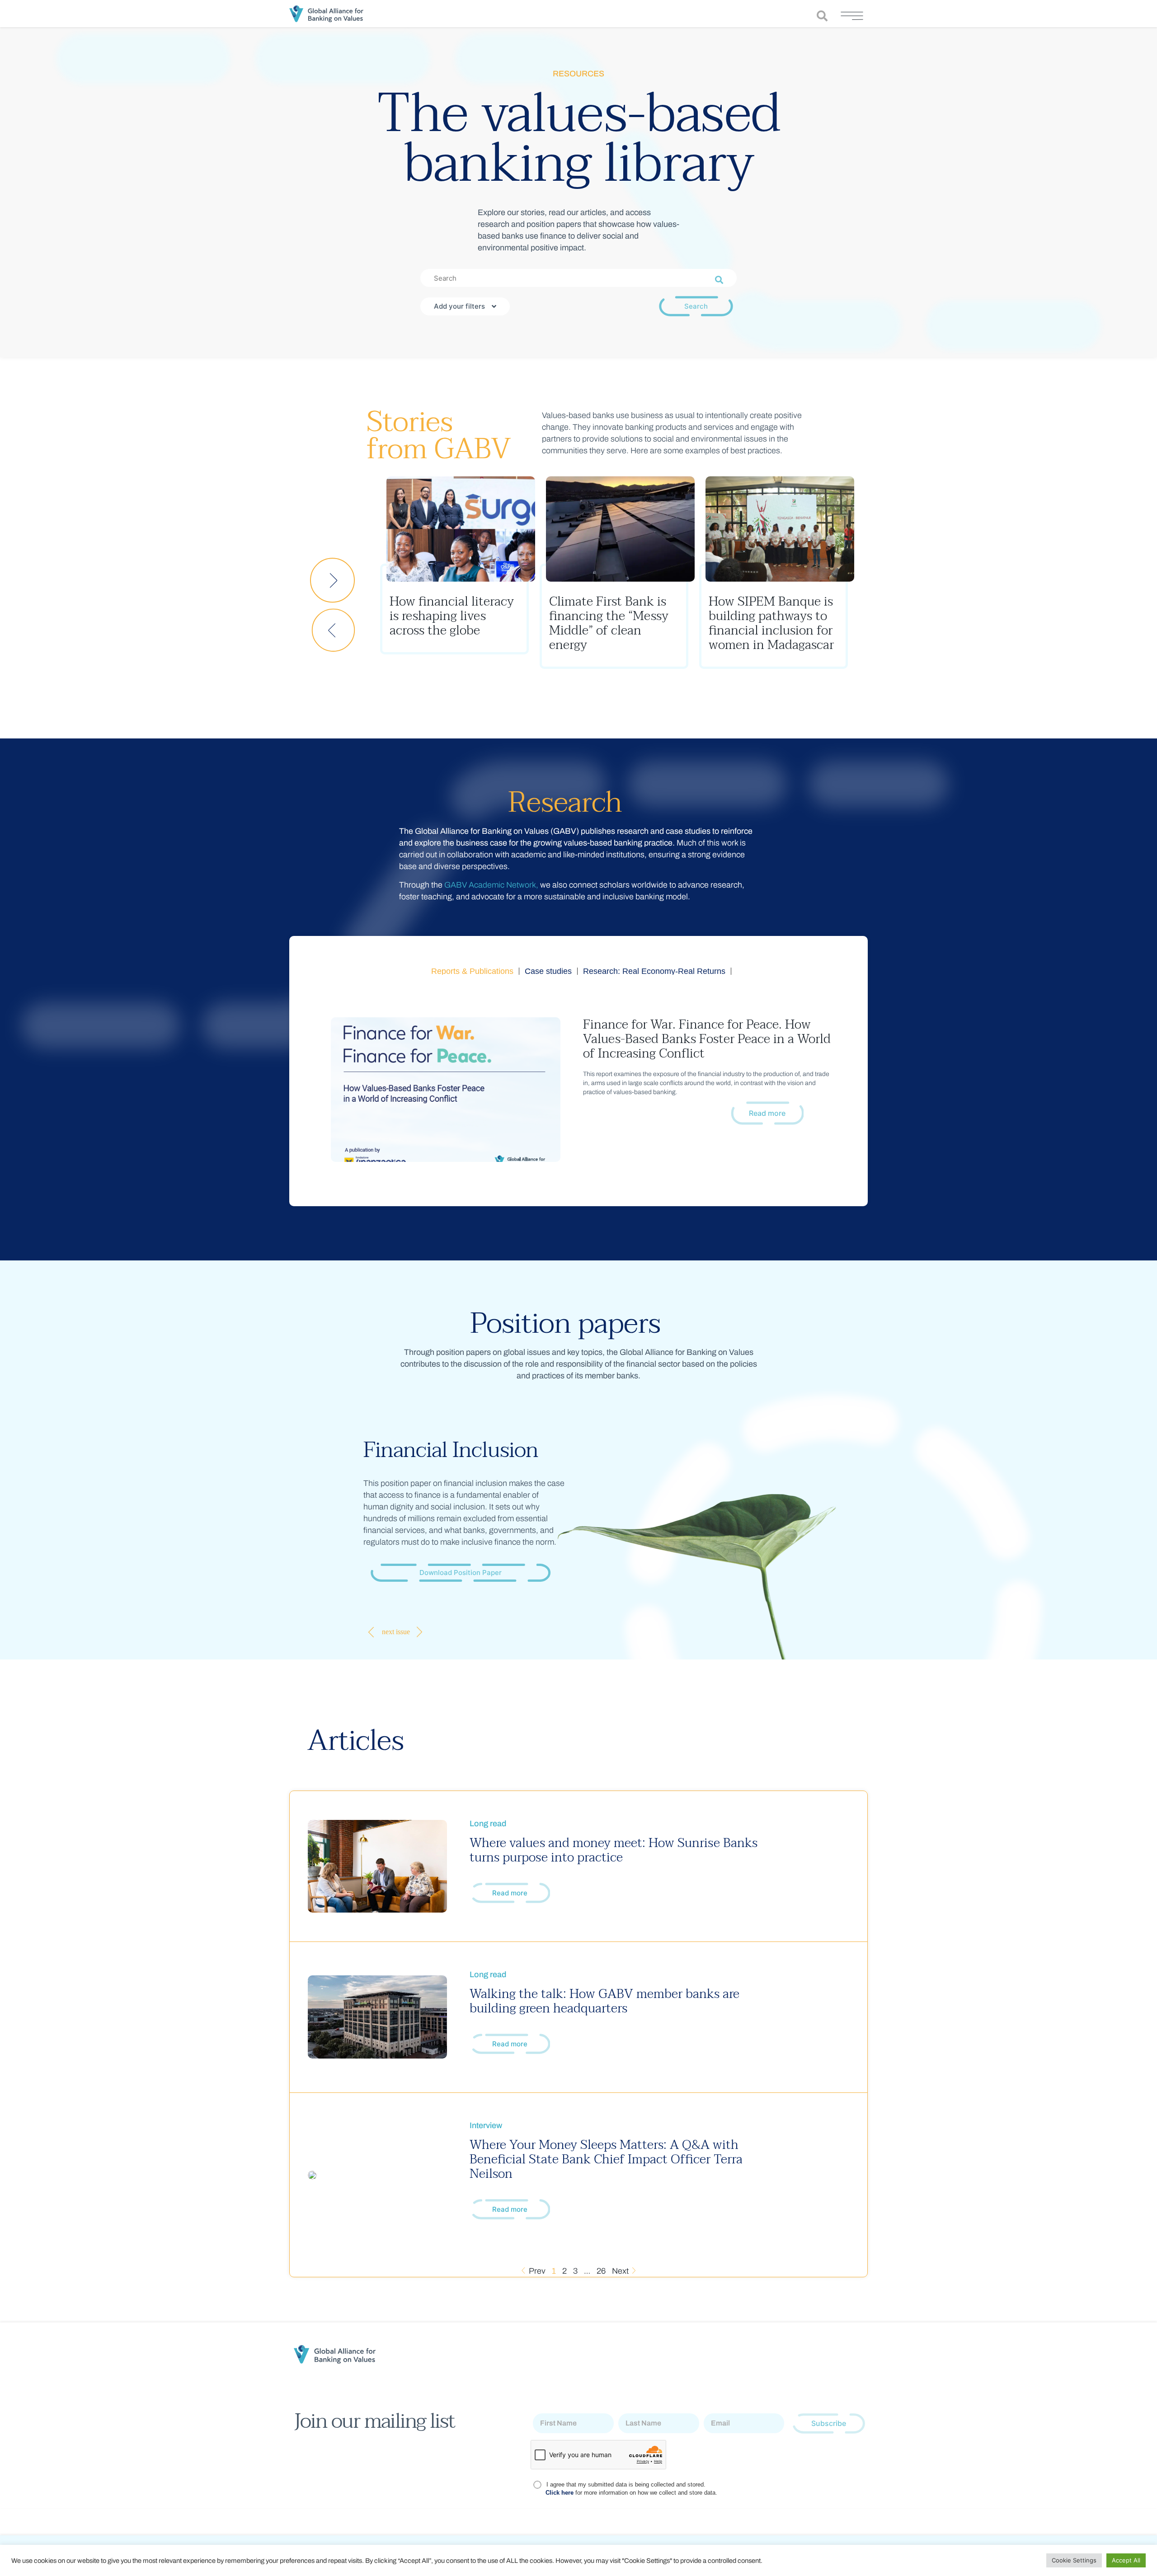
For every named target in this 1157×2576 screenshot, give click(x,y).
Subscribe (829, 2423)
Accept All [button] (1126, 2560)
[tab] (473, 971)
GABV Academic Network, (491, 885)
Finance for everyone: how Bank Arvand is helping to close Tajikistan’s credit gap (770, 623)
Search (696, 306)
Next (621, 2271)
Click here (560, 2493)
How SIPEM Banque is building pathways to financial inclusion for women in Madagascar (612, 623)
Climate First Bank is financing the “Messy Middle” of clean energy (449, 623)
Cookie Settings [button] (1074, 2560)
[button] (333, 630)
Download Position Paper (461, 1572)
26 (601, 2271)
